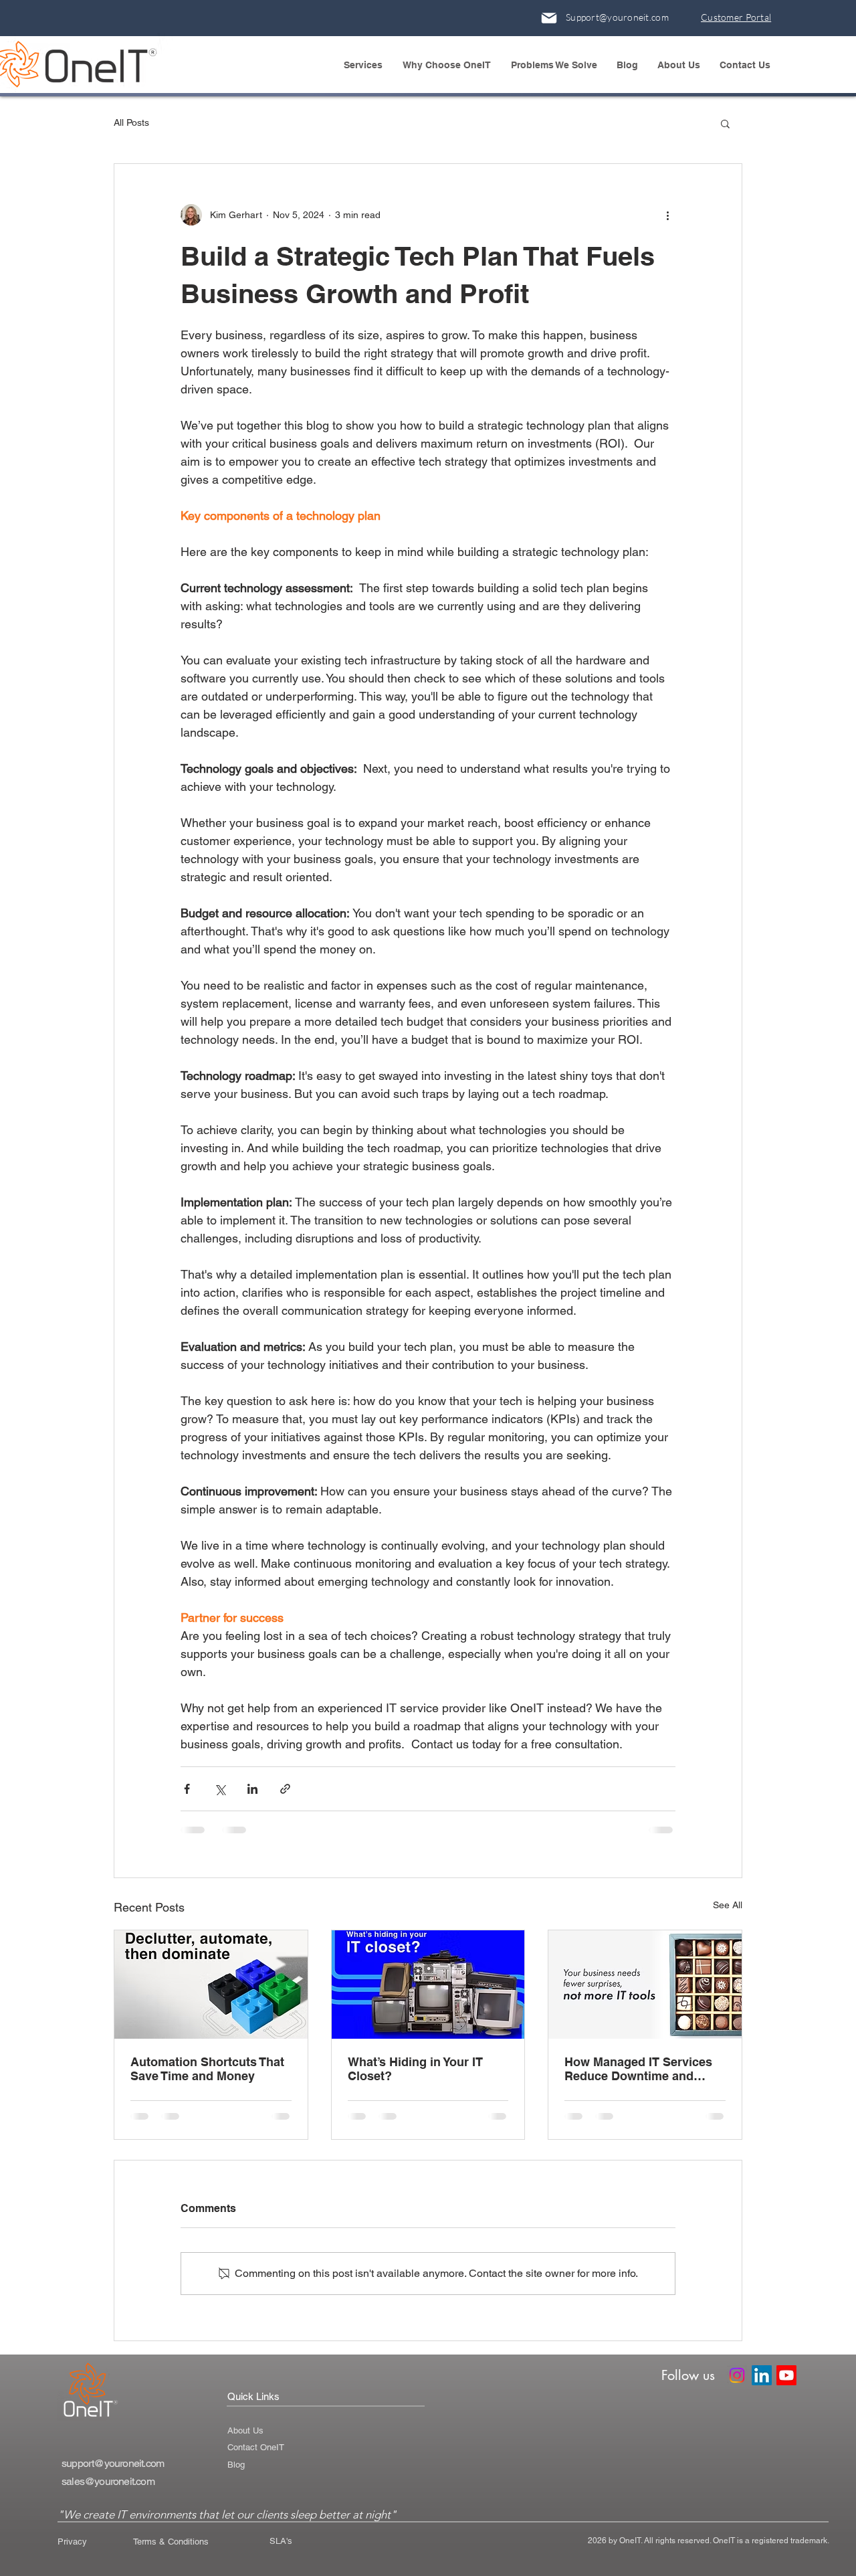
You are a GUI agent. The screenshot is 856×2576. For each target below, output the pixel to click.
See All (728, 1905)
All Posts (131, 122)
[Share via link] (285, 1789)
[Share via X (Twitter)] (220, 1789)
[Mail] (549, 18)
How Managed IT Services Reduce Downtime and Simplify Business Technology (638, 2069)
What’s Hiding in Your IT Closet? (415, 2069)
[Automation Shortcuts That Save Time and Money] (211, 1985)
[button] (366, 65)
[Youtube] (786, 2375)
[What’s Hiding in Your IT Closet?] (428, 1985)
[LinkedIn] (762, 2375)
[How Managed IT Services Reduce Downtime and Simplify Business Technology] (645, 1985)
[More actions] (667, 215)
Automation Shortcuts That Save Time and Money (207, 2069)
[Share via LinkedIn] (252, 1789)
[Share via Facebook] (187, 1789)
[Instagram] (737, 2375)
